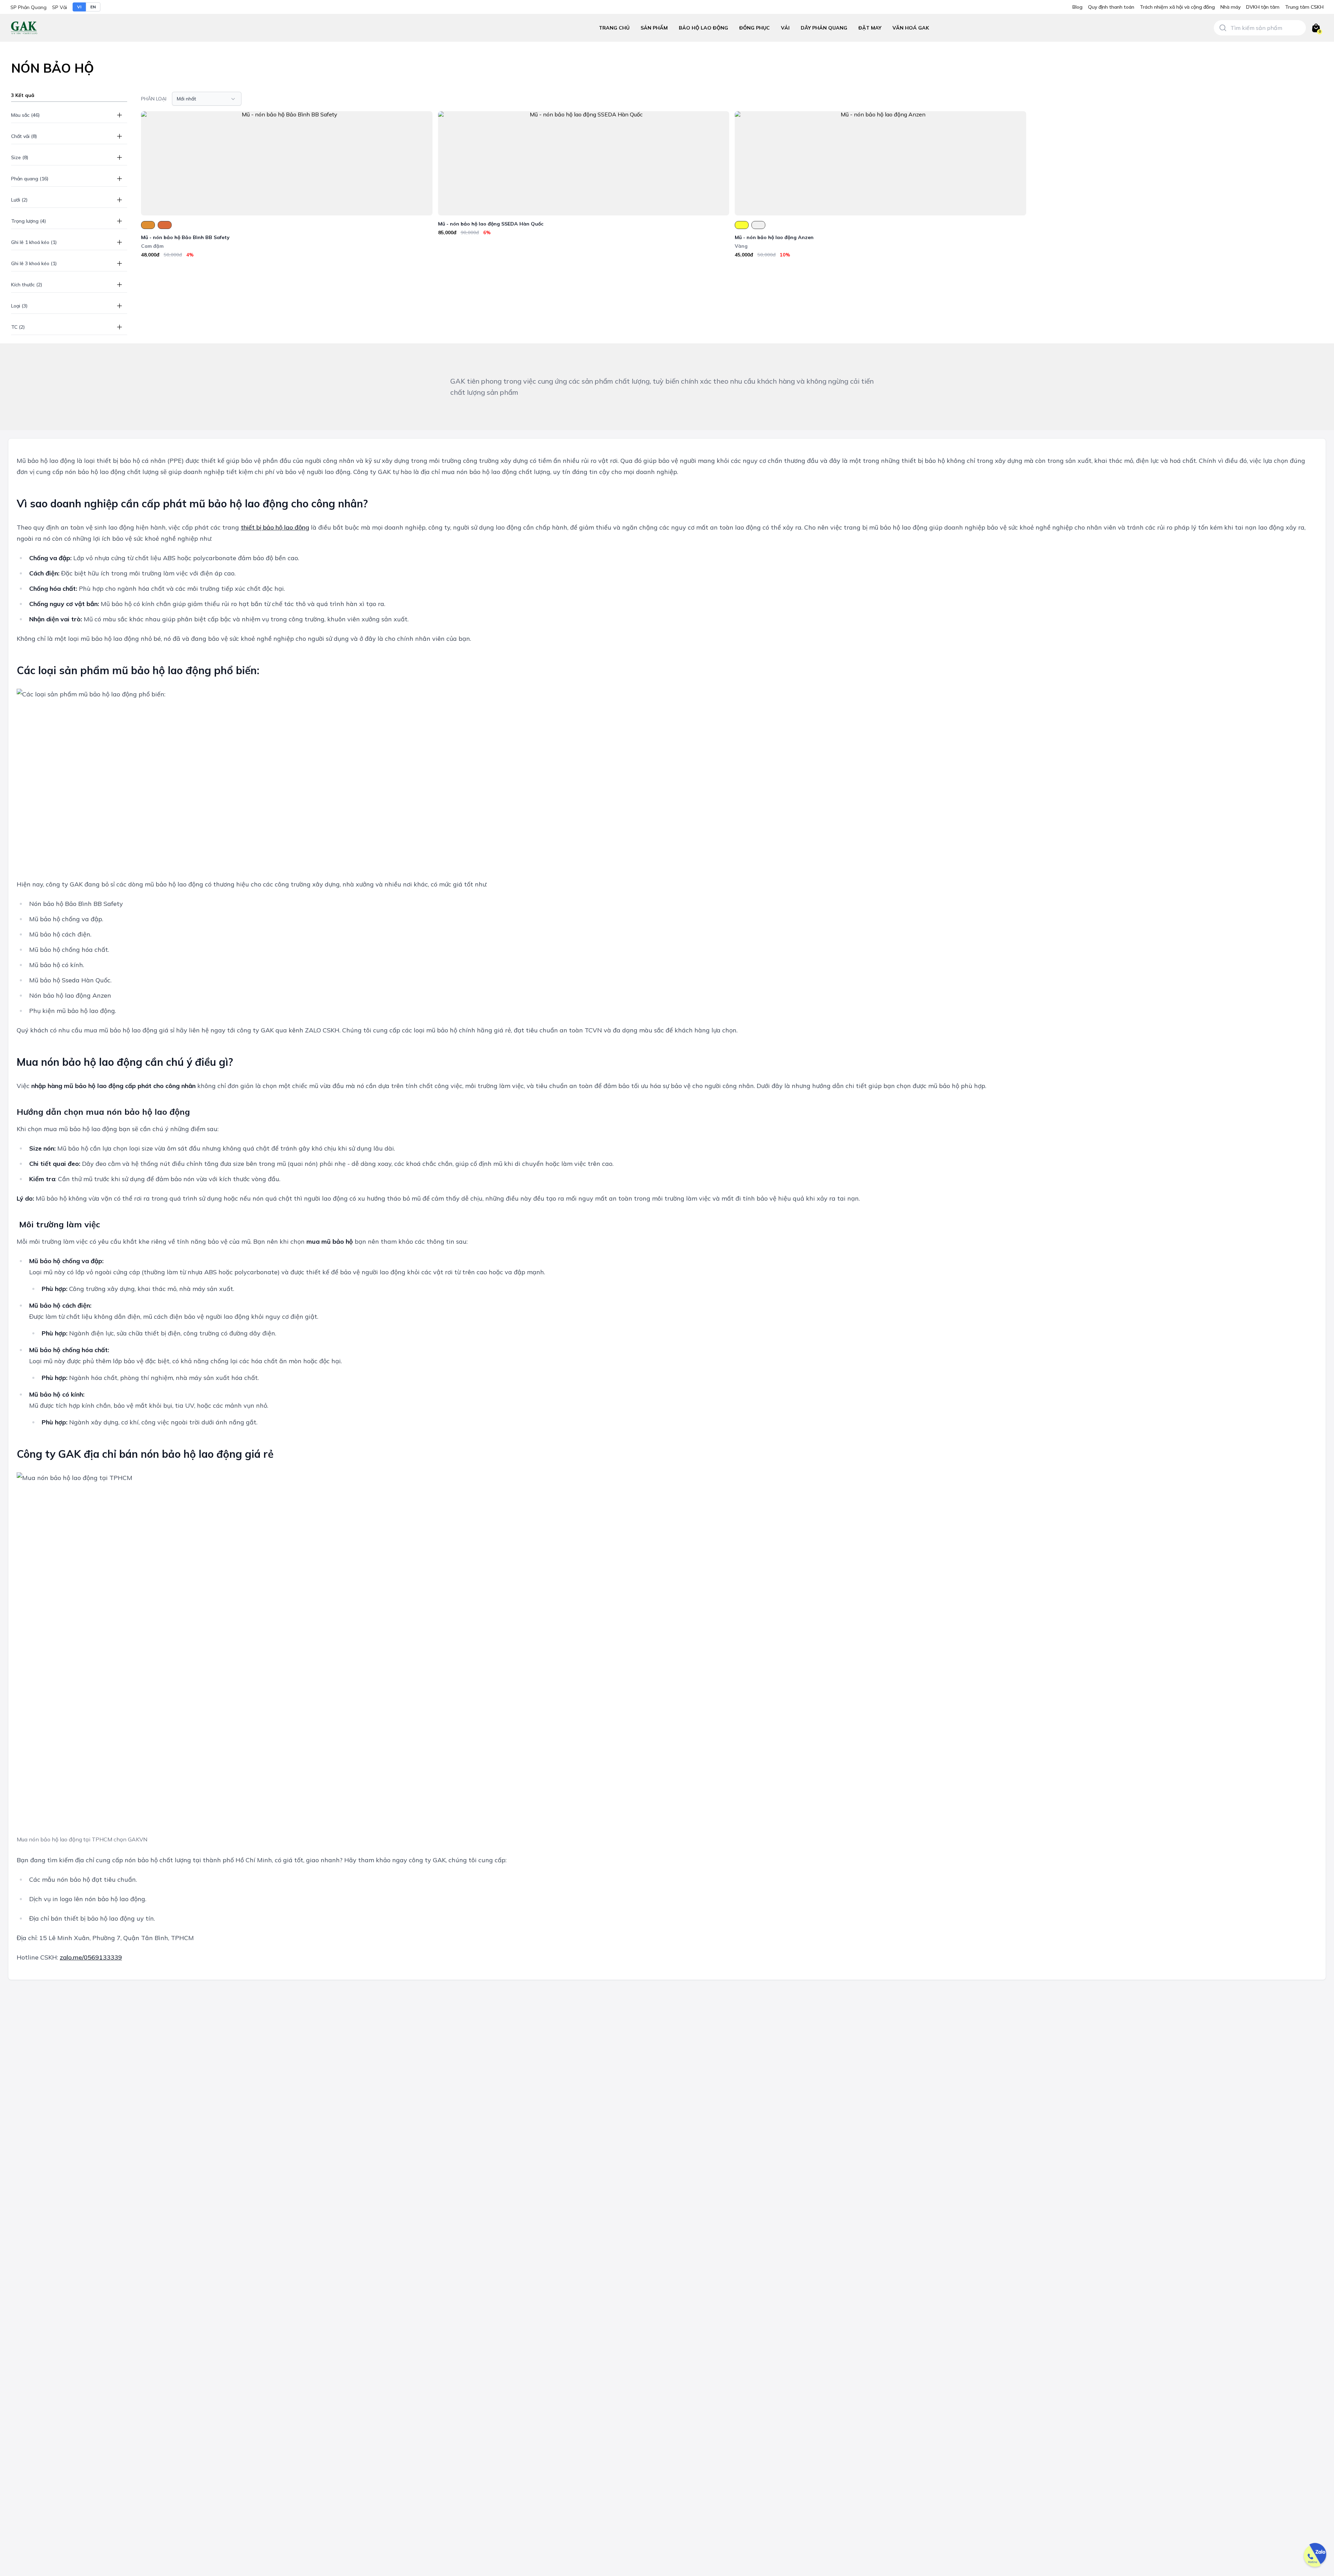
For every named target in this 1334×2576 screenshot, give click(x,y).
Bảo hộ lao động (703, 28)
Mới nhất (187, 99)
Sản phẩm (654, 28)
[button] (703, 28)
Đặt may (870, 28)
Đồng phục (755, 28)
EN (93, 7)
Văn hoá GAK (911, 28)
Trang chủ (614, 28)
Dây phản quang (824, 28)
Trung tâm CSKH (1304, 7)
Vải (785, 28)
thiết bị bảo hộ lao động (275, 527)
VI (79, 7)
